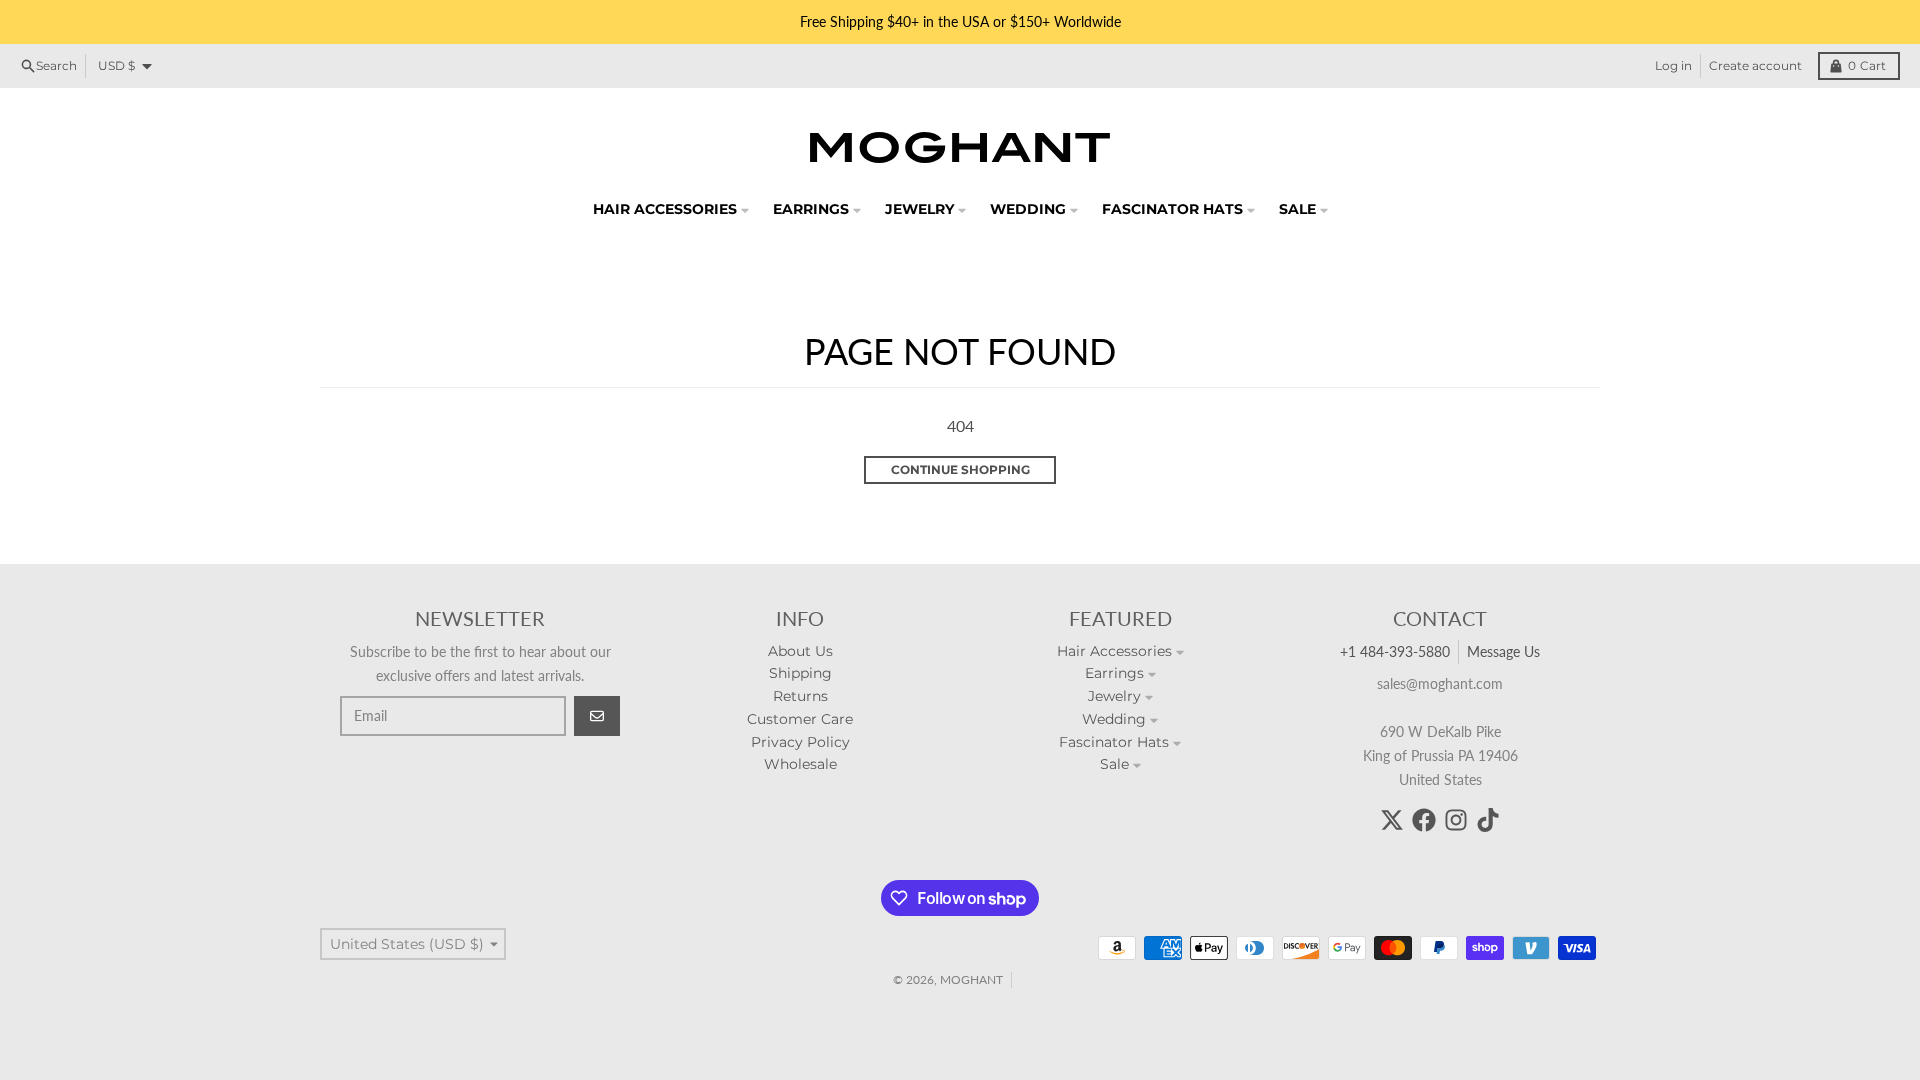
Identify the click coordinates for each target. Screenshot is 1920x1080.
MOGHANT (971, 979)
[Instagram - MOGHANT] (1456, 820)
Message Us (1503, 651)
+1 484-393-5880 (1395, 651)
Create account (1755, 65)
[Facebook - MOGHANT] (1424, 820)
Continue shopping (960, 469)
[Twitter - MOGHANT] (1392, 820)
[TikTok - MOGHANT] (1488, 820)
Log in (1673, 65)
